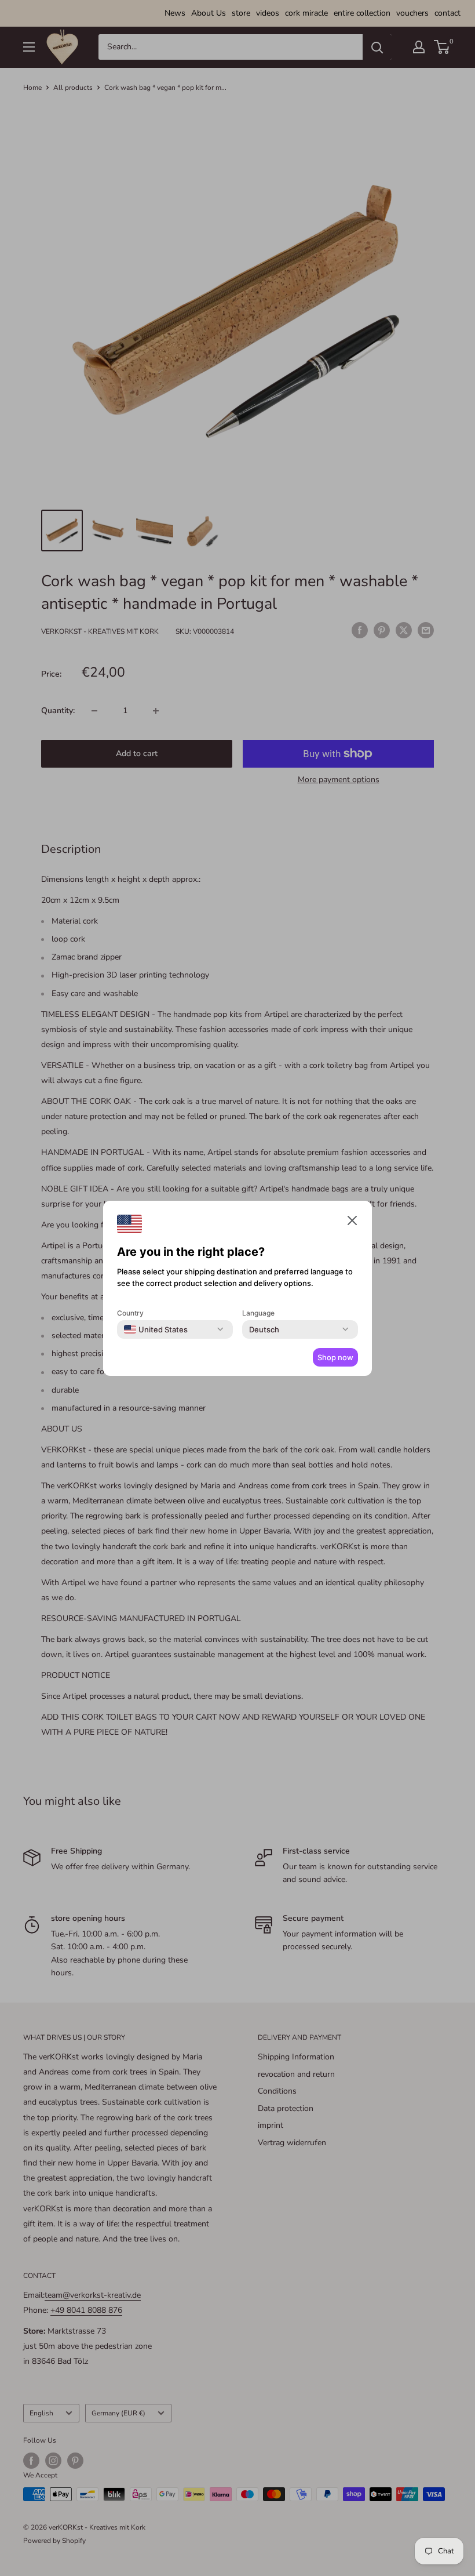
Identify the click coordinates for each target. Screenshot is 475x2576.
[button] (352, 1223)
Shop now (335, 1357)
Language (258, 1313)
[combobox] (156, 1329)
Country (130, 1313)
